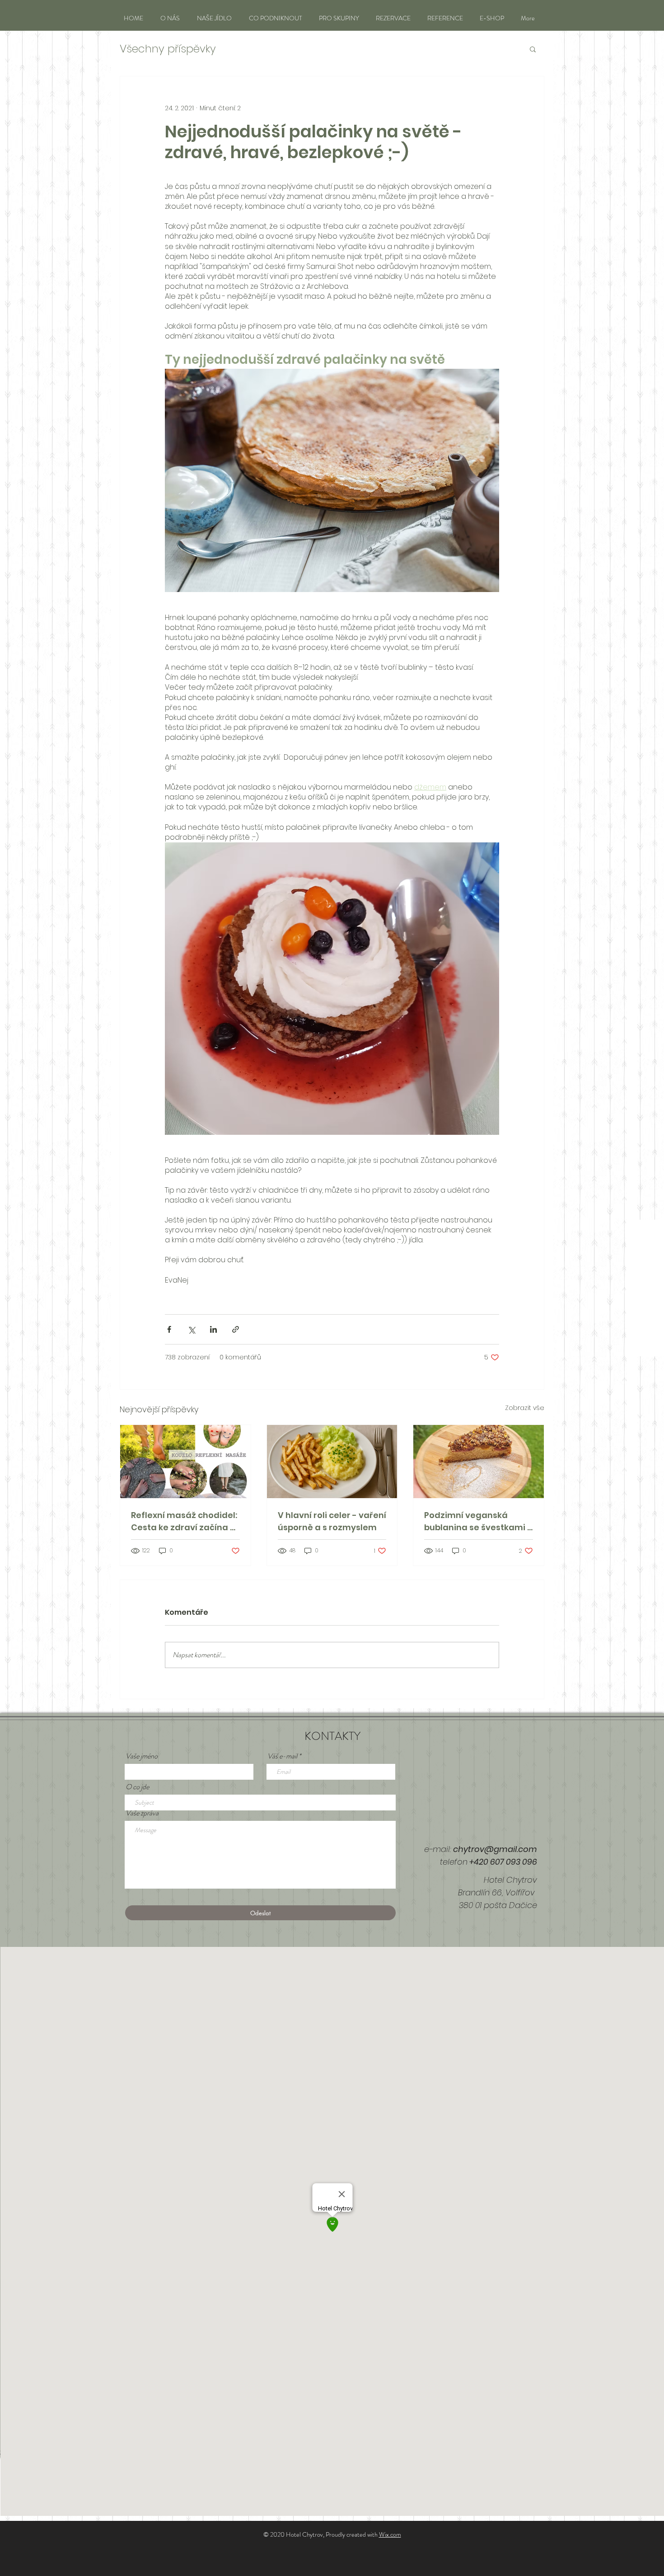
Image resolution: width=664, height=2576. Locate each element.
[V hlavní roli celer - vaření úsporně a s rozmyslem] (332, 1462)
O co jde (137, 1787)
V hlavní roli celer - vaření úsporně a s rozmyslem (332, 1521)
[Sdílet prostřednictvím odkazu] (236, 1329)
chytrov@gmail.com (495, 1849)
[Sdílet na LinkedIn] (213, 1329)
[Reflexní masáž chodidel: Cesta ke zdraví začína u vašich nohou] (185, 1462)
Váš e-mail (282, 1756)
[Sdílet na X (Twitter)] (191, 1329)
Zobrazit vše (525, 1408)
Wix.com (390, 2534)
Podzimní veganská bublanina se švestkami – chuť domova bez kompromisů (478, 1521)
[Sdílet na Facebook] (169, 1329)
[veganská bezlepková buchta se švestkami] (479, 1462)
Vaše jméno (142, 1756)
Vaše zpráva (142, 1813)
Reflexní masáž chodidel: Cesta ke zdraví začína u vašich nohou (184, 1521)
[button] (533, 49)
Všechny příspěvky (168, 49)
